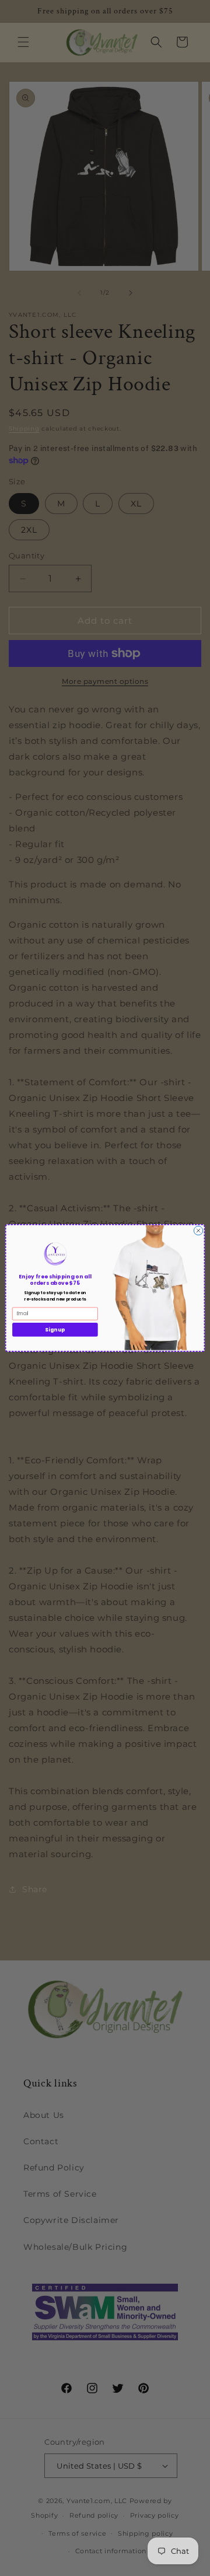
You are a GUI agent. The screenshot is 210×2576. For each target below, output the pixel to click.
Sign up (55, 1330)
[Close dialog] (198, 1230)
